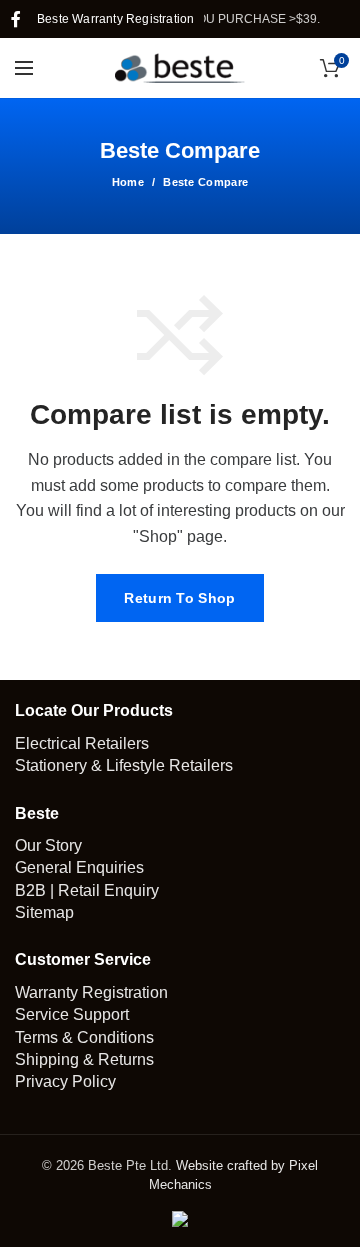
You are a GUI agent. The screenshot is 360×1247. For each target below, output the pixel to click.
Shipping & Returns (84, 1059)
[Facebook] (16, 19)
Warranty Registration (91, 992)
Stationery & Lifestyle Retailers (124, 765)
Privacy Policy (65, 1081)
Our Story (48, 845)
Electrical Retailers (82, 743)
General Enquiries (79, 867)
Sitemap (44, 912)
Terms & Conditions (84, 1037)
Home (128, 182)
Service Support (72, 1014)
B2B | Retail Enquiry (87, 890)
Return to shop (179, 598)
